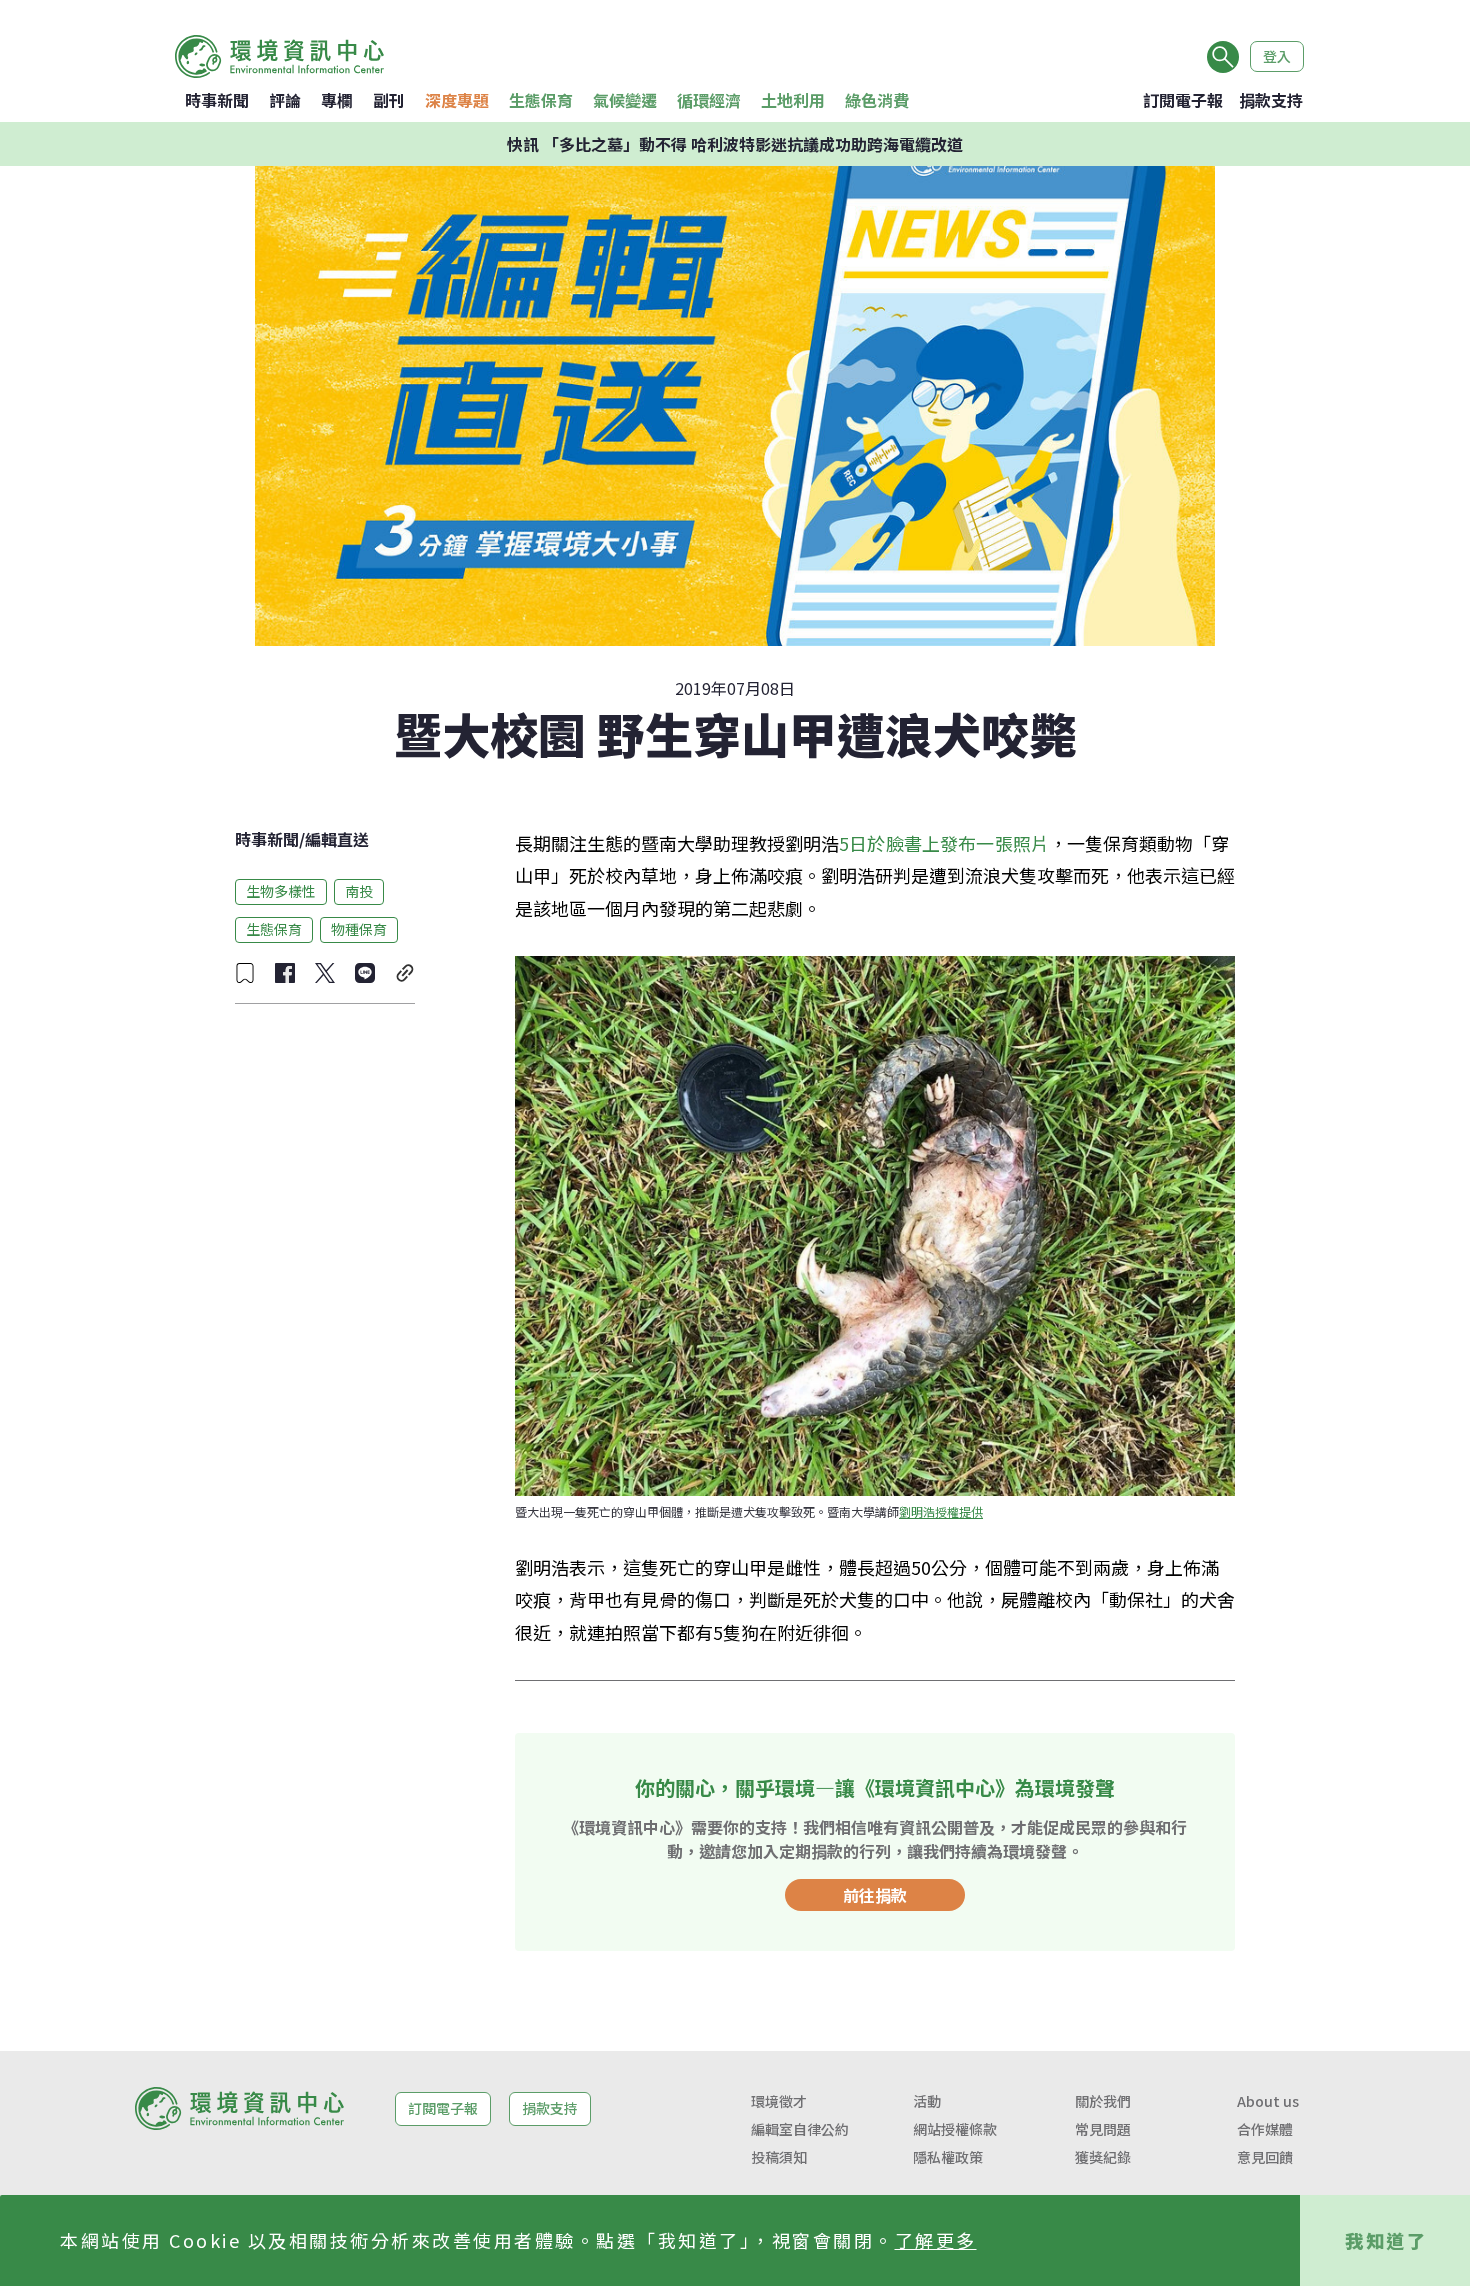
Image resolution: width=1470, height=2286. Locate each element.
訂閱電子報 (1183, 100)
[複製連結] (405, 973)
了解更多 (936, 2240)
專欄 (337, 100)
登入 (1277, 56)
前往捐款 (875, 1895)
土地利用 (793, 100)
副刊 (389, 100)
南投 (359, 891)
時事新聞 (217, 100)
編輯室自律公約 (800, 2129)
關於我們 (1103, 2101)
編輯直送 (337, 839)
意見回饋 (1265, 2157)
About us (1268, 2101)
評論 (285, 100)
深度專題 (457, 100)
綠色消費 (877, 100)
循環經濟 (709, 100)
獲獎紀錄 (1103, 2157)
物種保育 (359, 929)
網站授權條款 (955, 2129)
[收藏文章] (245, 973)
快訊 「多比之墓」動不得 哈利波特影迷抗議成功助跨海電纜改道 (735, 144)
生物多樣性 (281, 891)
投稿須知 (779, 2157)
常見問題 (1103, 2129)
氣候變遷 (625, 100)
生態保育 (541, 100)
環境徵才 (779, 2101)
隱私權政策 (948, 2157)
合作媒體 (1265, 2129)
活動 (927, 2101)
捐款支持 (1271, 100)
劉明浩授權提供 (941, 1511)
